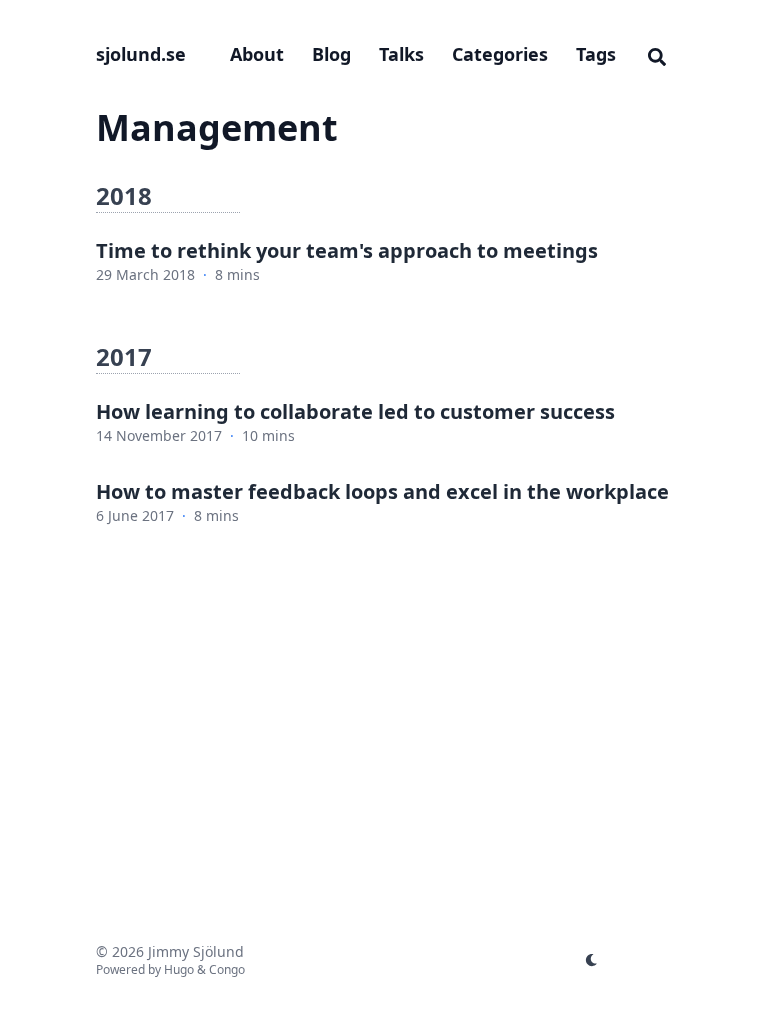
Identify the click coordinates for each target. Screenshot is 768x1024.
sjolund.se (141, 54)
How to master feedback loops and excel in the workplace (382, 491)
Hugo (179, 969)
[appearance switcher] (592, 960)
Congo (227, 969)
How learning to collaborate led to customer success (355, 411)
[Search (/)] (657, 54)
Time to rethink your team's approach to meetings (347, 250)
